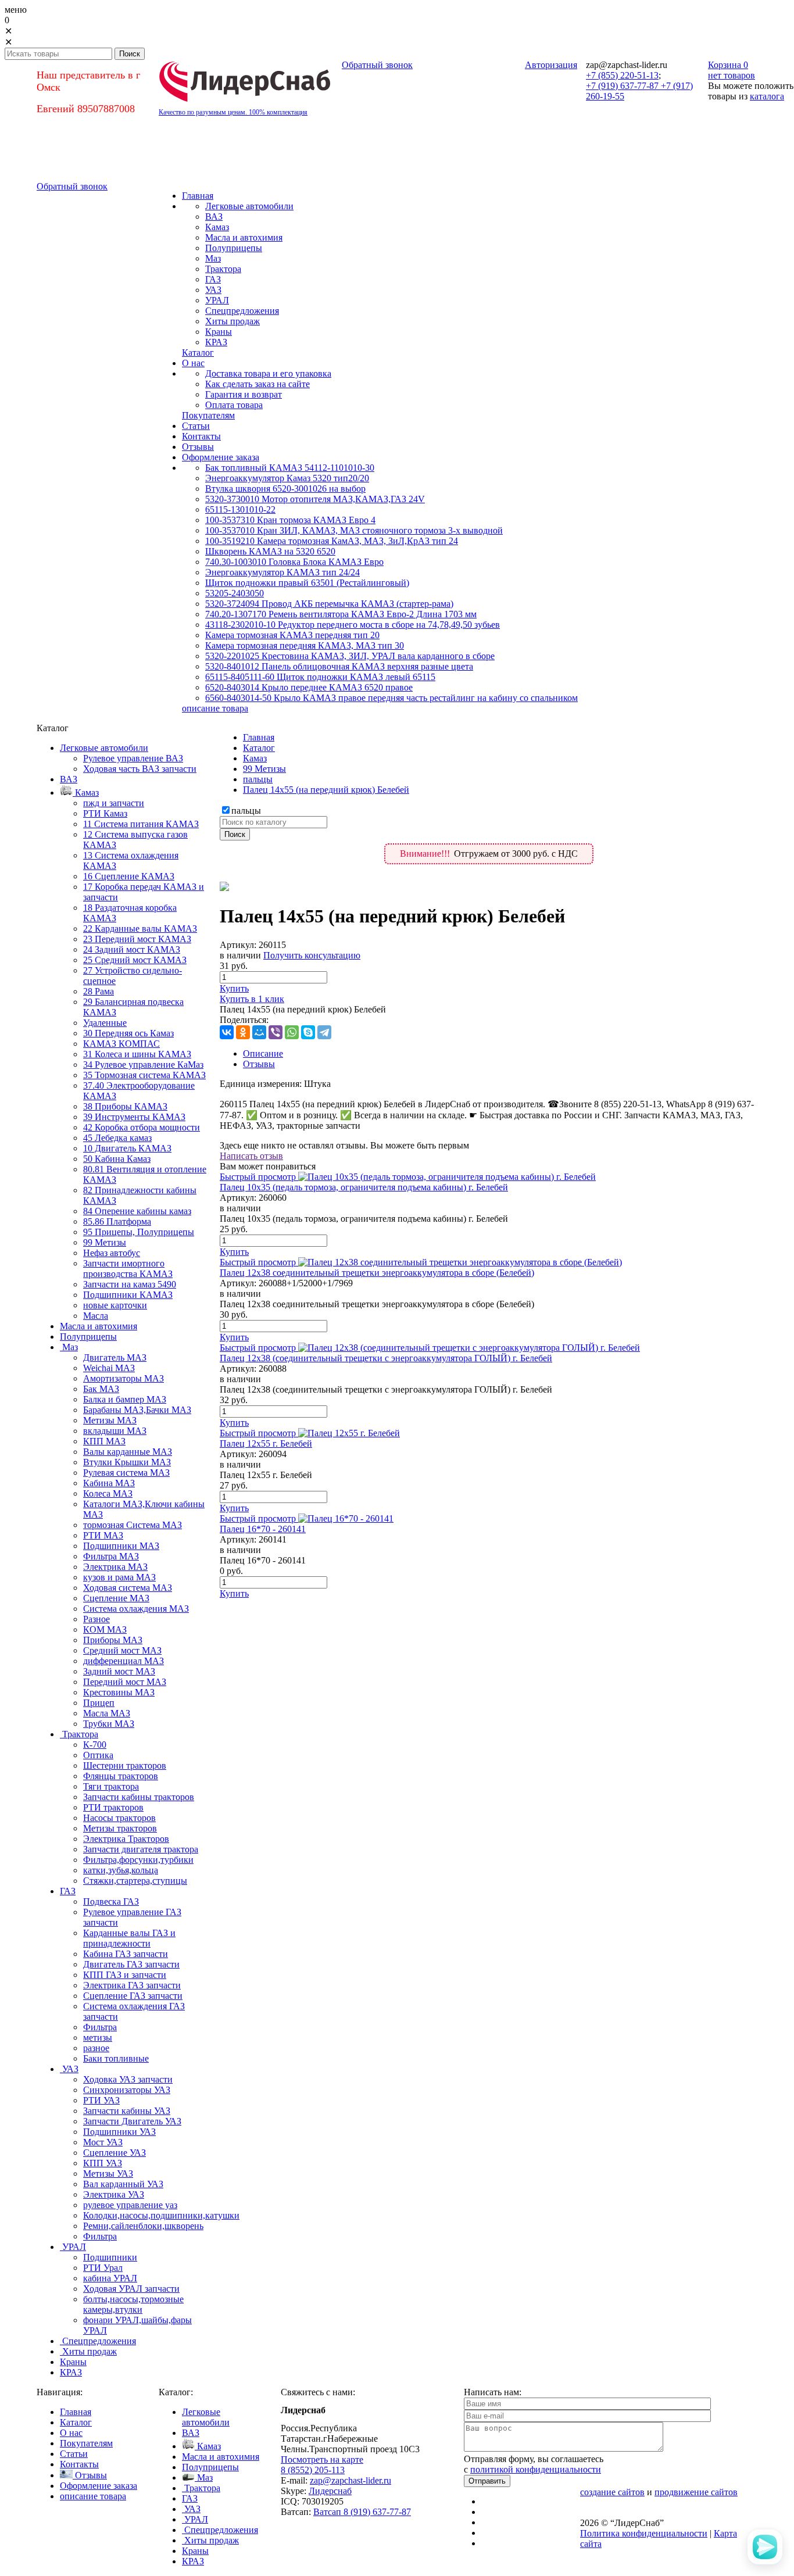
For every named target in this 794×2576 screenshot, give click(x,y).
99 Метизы (264, 769)
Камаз (255, 758)
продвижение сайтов (696, 2492)
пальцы (258, 779)
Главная (259, 737)
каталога (767, 96)
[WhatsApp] (292, 1032)
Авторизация (551, 65)
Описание (263, 1053)
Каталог (259, 748)
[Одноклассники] (243, 1032)
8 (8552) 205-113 (313, 2470)
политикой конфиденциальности (536, 2469)
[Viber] (276, 1032)
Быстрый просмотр (258, 1177)
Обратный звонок (377, 65)
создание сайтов (612, 2492)
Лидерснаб (330, 2491)
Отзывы (259, 1064)
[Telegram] (324, 1032)
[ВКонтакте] (227, 1032)
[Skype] (308, 1032)
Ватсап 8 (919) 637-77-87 (362, 2512)
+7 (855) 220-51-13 (622, 75)
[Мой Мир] (259, 1032)
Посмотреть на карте (322, 2459)
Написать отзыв (251, 1156)
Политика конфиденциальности (644, 2533)
